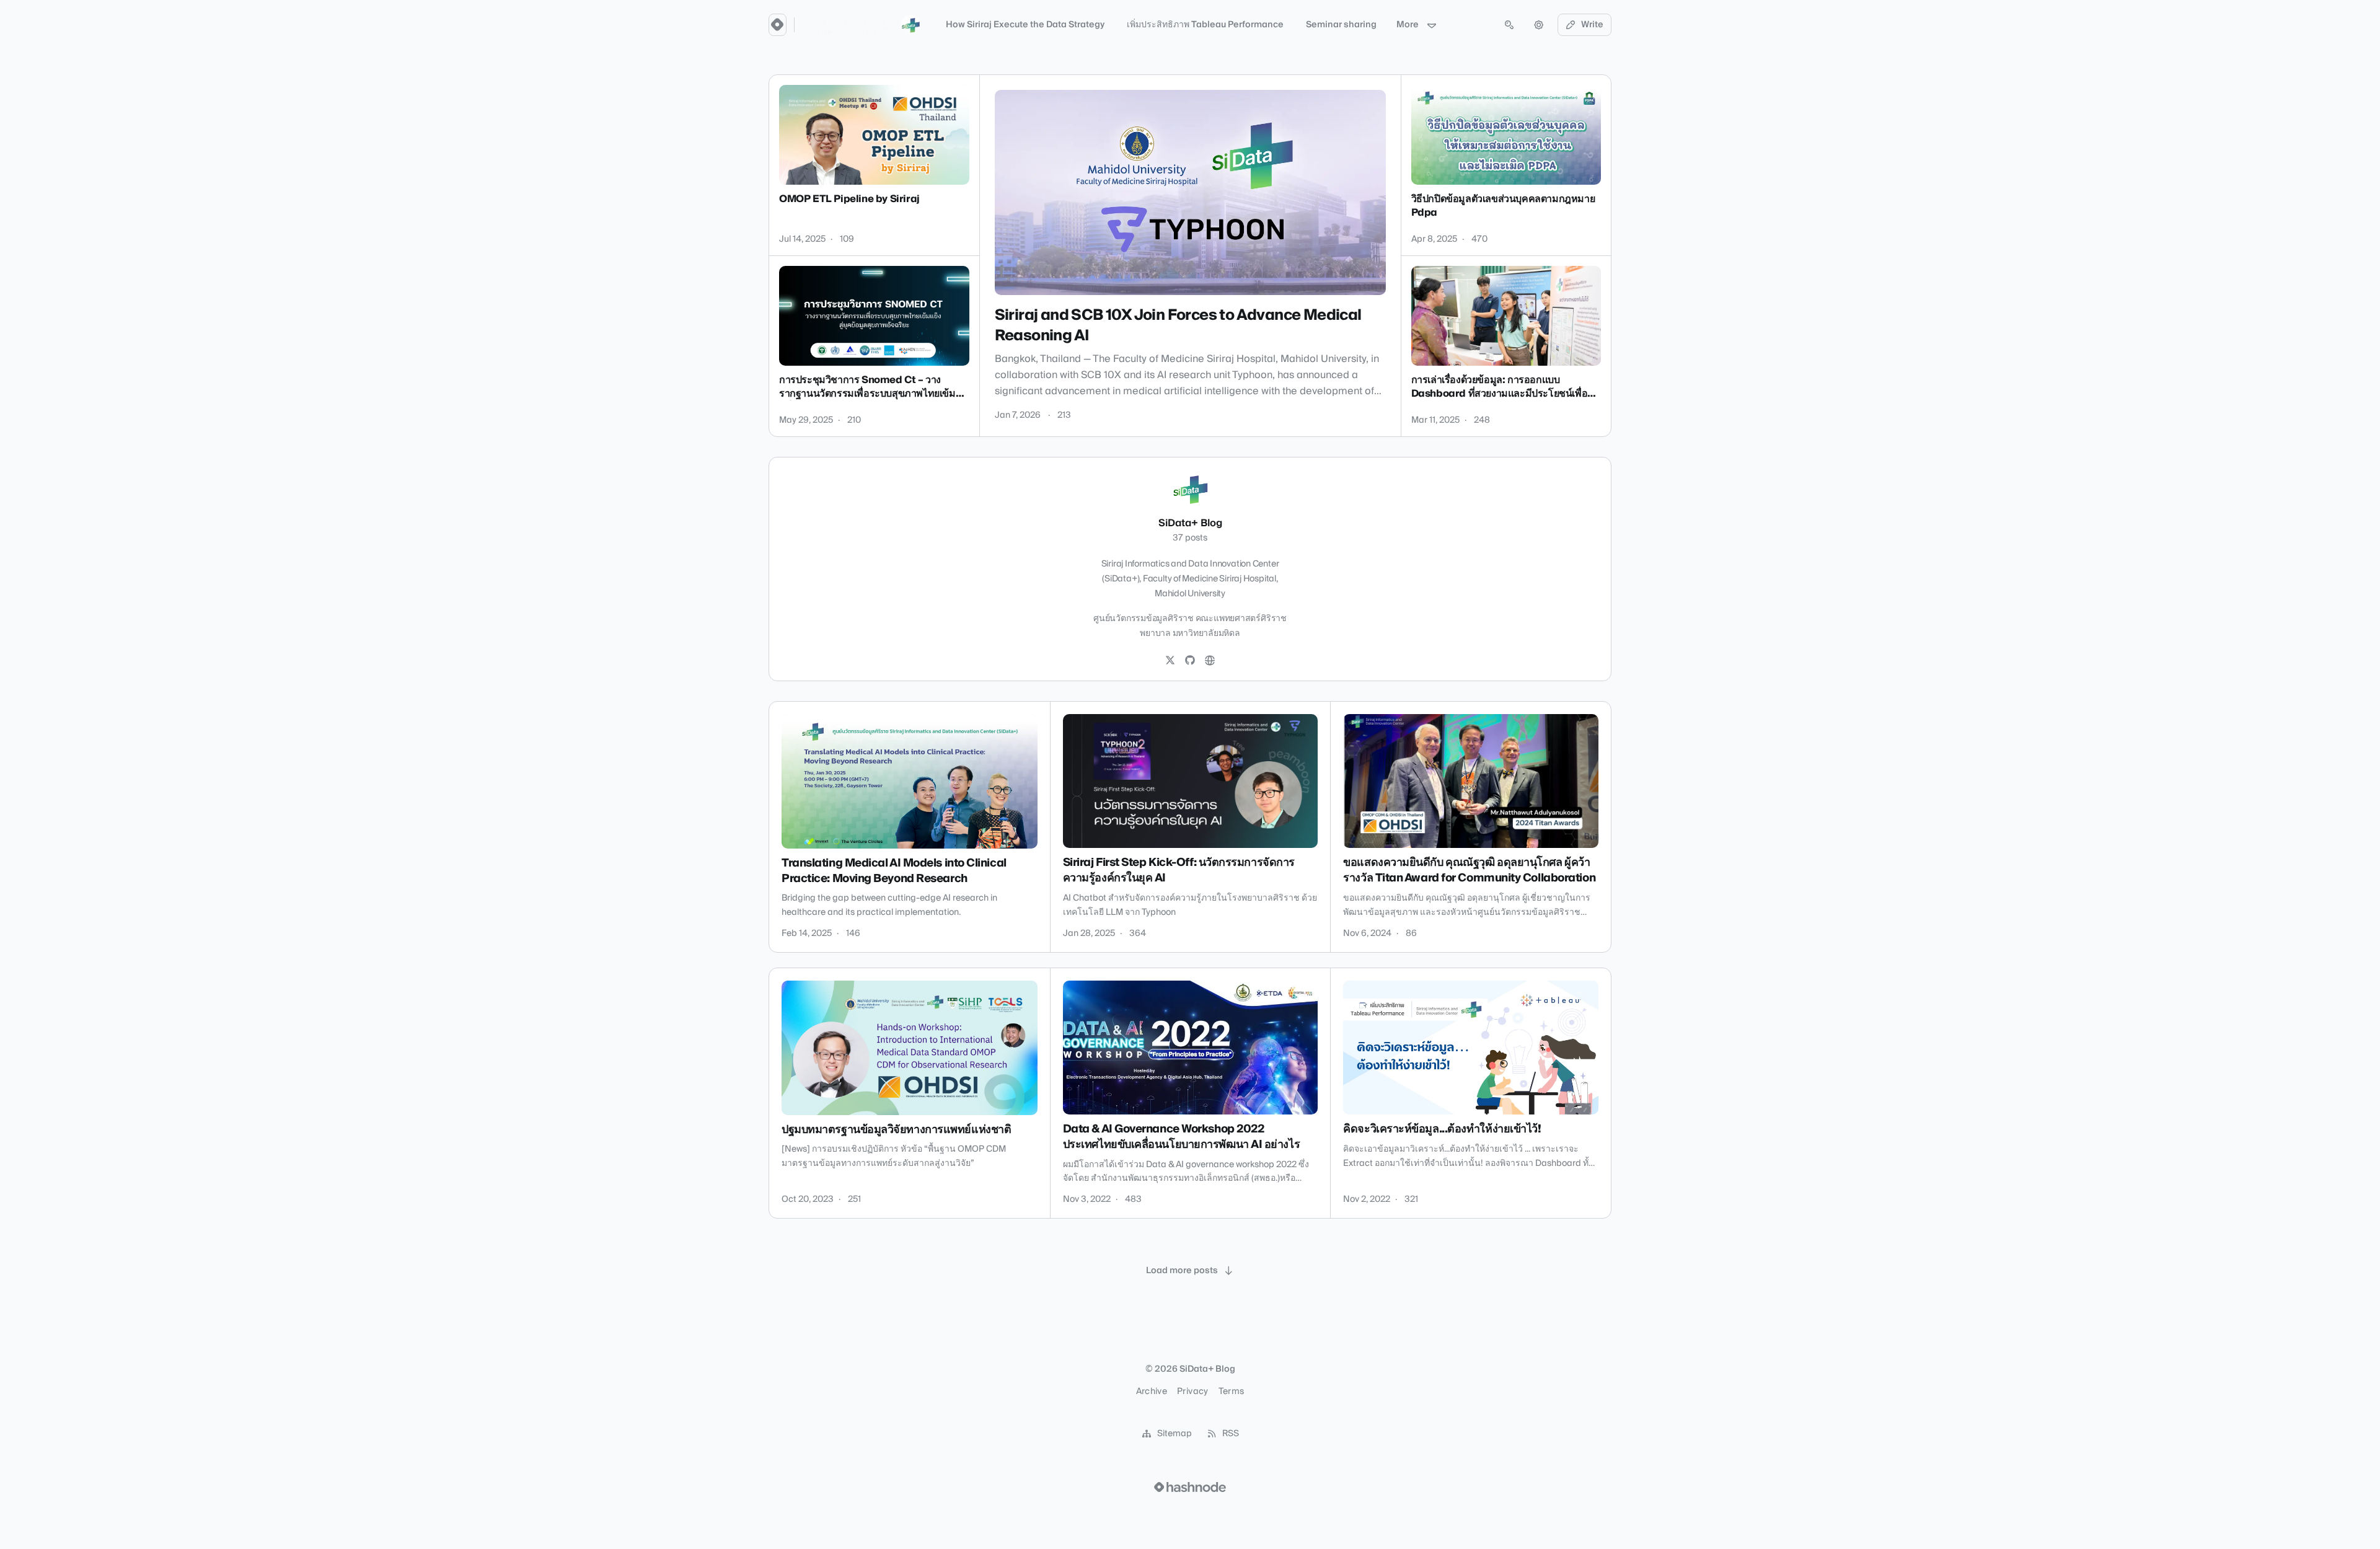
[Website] (1210, 661)
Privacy (1192, 1392)
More (1408, 25)
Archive (1152, 1392)
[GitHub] (1190, 661)
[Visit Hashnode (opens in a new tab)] (1190, 1487)
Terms (1232, 1392)
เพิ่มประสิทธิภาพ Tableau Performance (1205, 25)
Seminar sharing (1341, 25)
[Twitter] (1170, 661)
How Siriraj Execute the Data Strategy (1025, 25)
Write (1592, 25)
